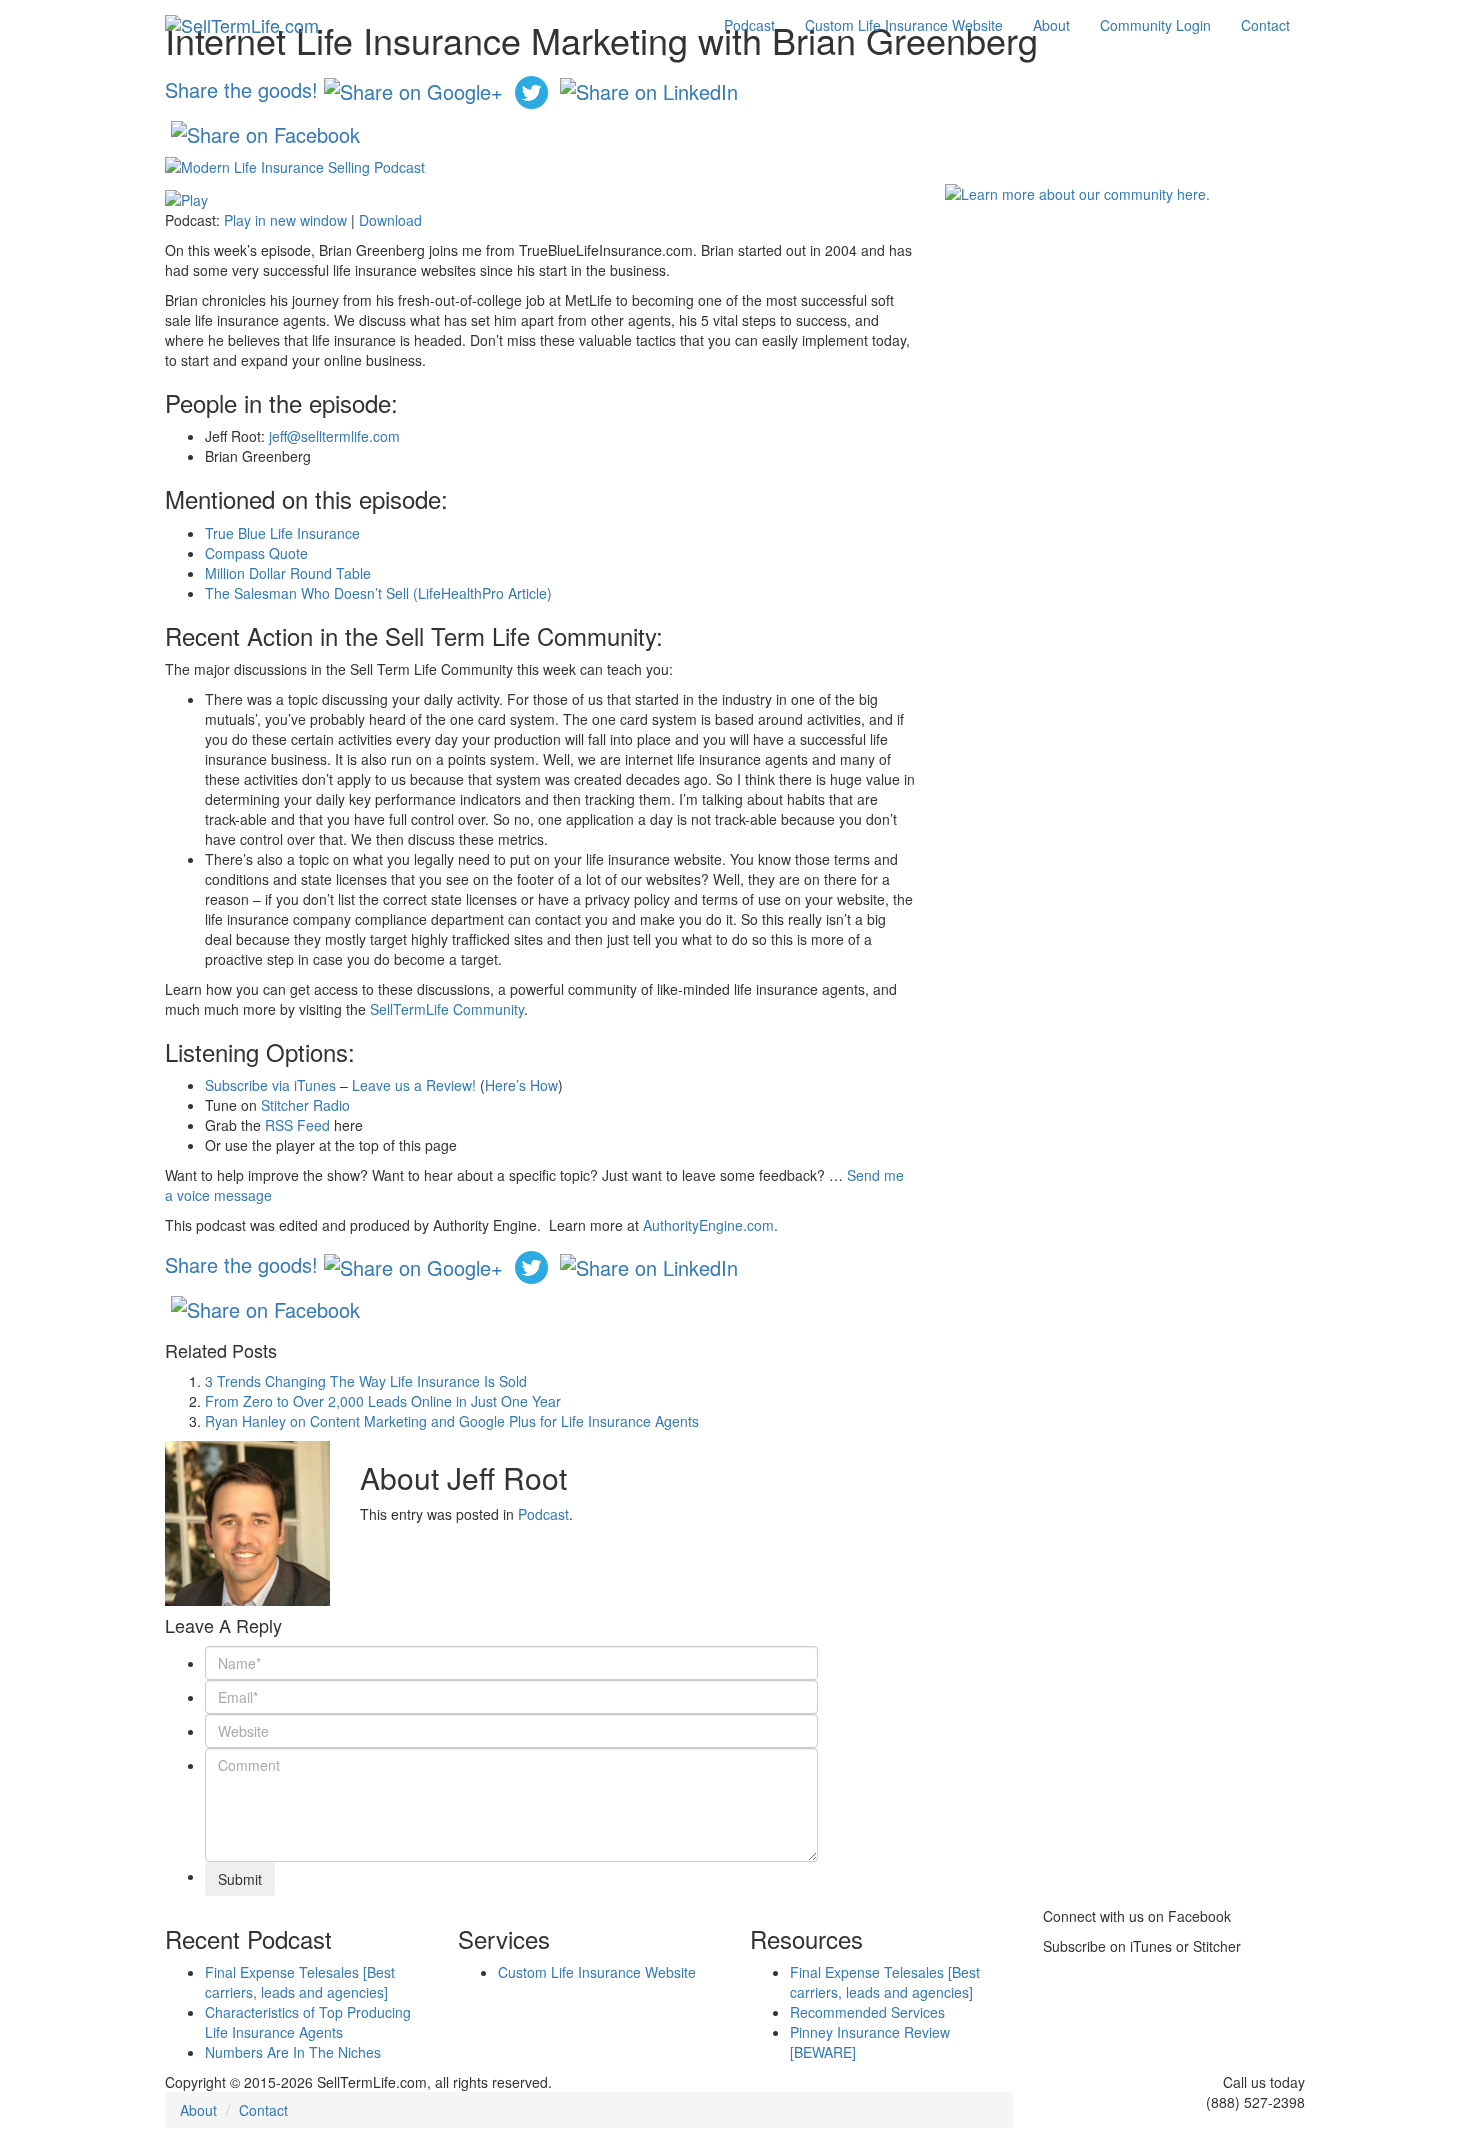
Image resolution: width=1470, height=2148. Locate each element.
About (1051, 25)
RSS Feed (297, 1125)
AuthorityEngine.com (708, 1225)
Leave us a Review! (414, 1085)
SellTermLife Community (447, 1009)
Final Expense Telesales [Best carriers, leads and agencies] (300, 1982)
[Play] (186, 197)
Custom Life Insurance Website (904, 25)
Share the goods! (241, 88)
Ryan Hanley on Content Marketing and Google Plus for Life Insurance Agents (452, 1421)
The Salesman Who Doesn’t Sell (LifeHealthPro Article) (378, 593)
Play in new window (285, 220)
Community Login (1155, 25)
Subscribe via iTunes (270, 1085)
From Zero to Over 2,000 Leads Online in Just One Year (383, 1401)
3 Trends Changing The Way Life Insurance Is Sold (366, 1381)
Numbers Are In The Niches (293, 2052)
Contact (1265, 25)
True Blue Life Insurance (282, 533)
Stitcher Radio (305, 1105)
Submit (240, 1879)
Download (390, 220)
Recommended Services (867, 2012)
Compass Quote (256, 553)
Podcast (749, 25)
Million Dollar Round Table (288, 573)
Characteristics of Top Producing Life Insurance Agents (308, 2022)
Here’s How (521, 1085)
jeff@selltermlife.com (334, 436)
